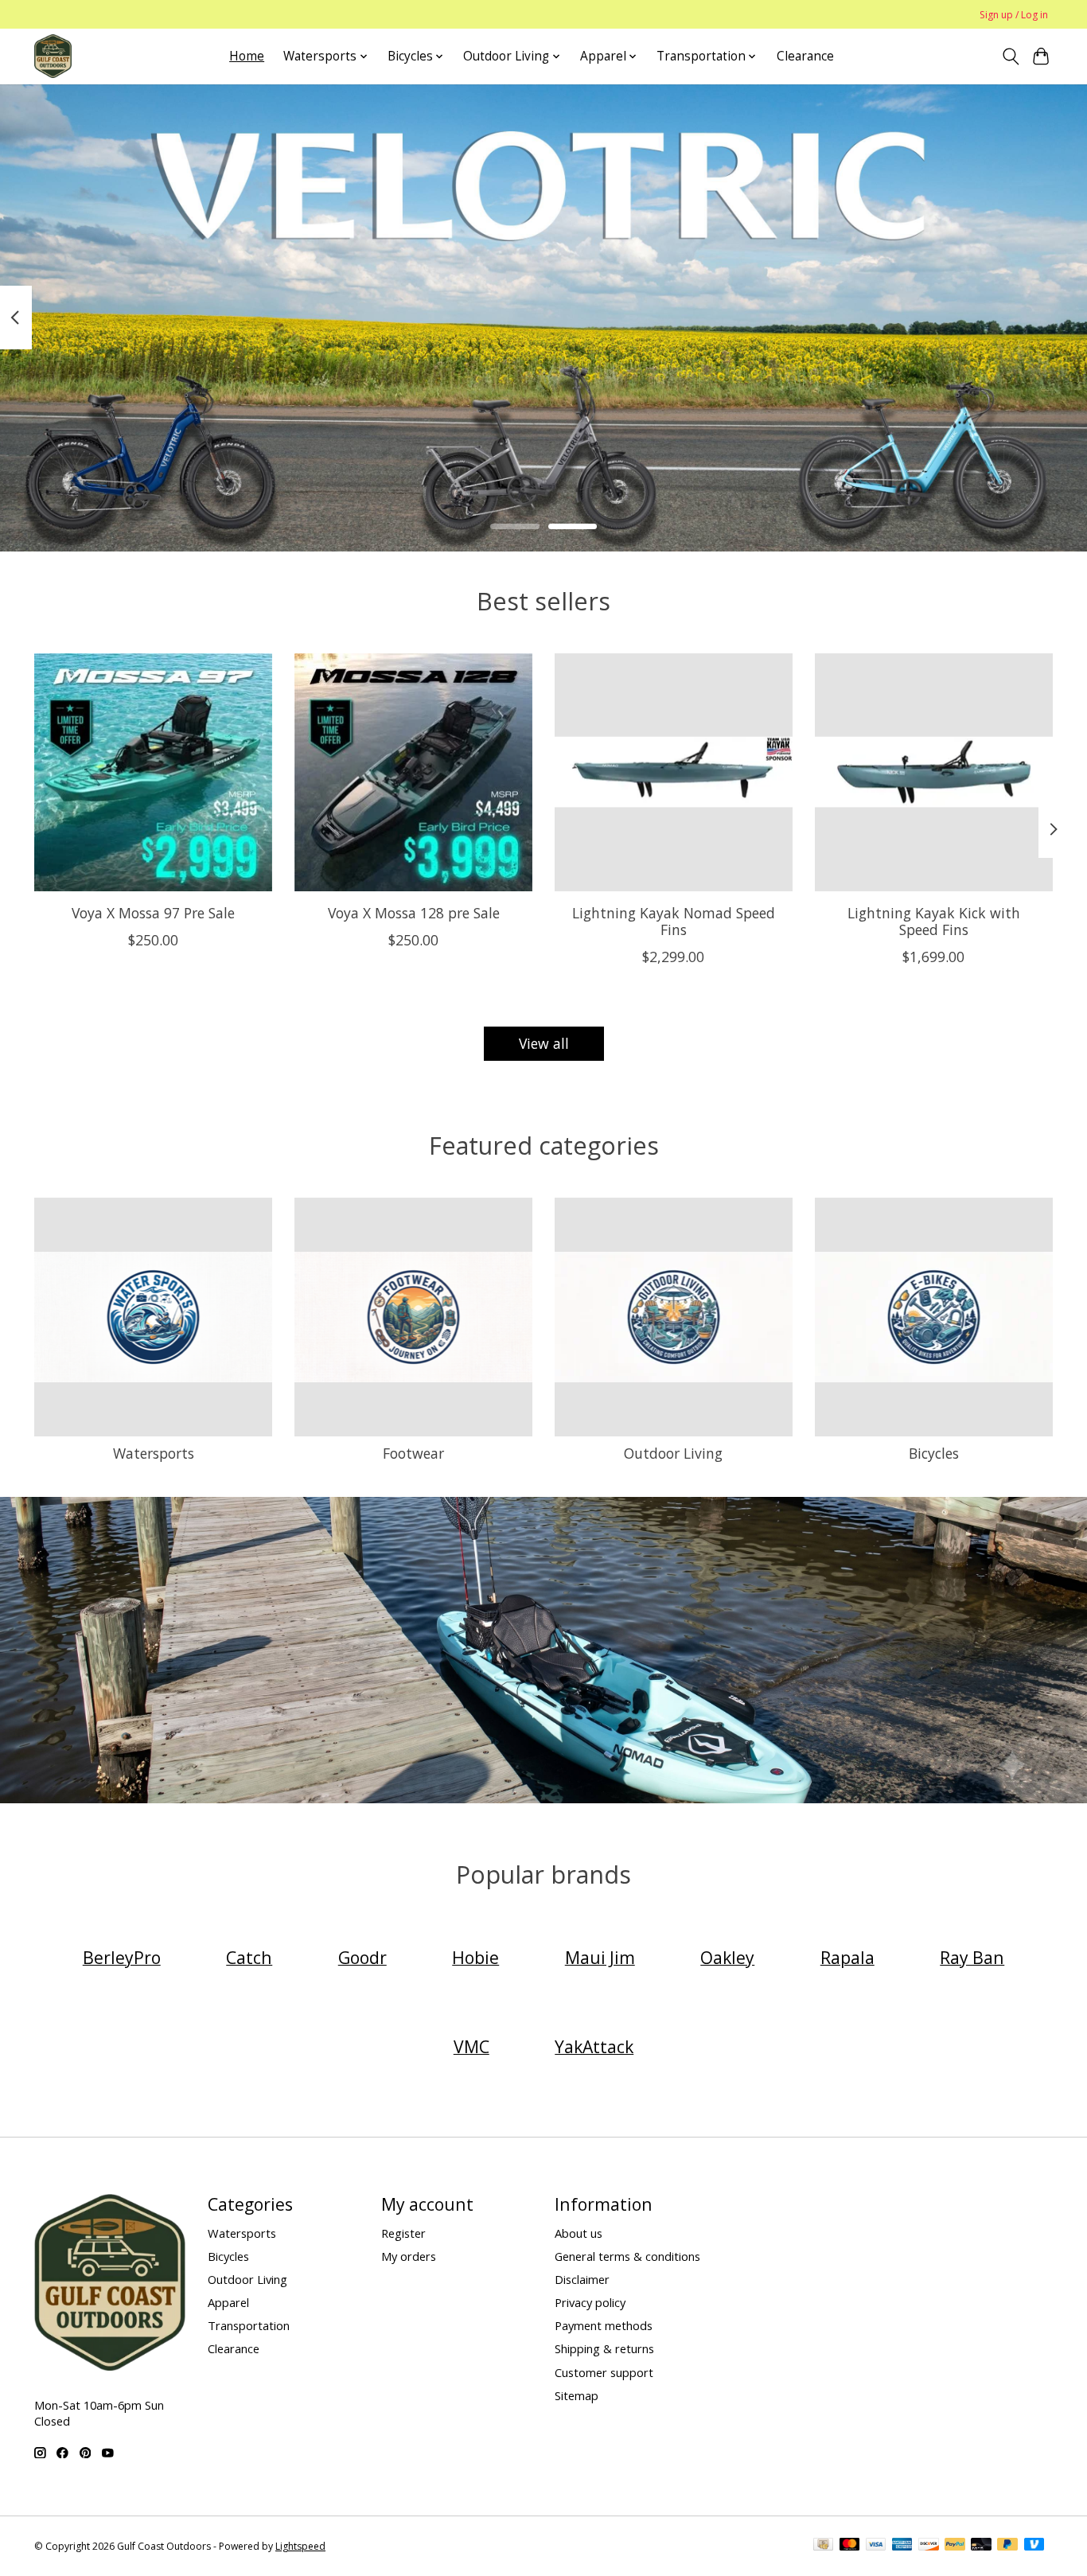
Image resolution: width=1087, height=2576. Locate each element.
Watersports (154, 1453)
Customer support (604, 2372)
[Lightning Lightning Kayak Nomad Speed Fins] (674, 772)
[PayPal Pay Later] (1007, 2546)
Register (403, 2233)
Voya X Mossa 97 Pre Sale (153, 913)
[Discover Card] (929, 2546)
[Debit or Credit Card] (981, 2546)
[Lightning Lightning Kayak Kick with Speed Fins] (934, 772)
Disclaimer (582, 2279)
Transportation (249, 2325)
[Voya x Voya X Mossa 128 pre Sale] (413, 772)
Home (247, 56)
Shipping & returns (604, 2348)
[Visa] (876, 2546)
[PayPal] (955, 2546)
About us (579, 2233)
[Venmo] (1034, 2546)
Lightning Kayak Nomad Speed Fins (674, 921)
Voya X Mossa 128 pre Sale (414, 913)
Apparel (228, 2302)
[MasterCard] (850, 2546)
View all (544, 1043)
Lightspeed (300, 2546)
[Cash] (823, 2546)
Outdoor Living (673, 1453)
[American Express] (902, 2546)
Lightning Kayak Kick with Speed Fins (934, 921)
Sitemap (577, 2395)
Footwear (413, 1453)
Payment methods (604, 2325)
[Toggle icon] (1010, 57)
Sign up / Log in (1014, 15)
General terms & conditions (627, 2256)
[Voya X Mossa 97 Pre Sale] (153, 772)
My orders (409, 2256)
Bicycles (934, 1453)
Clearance (805, 56)
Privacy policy (590, 2302)
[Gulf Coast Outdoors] (53, 56)
